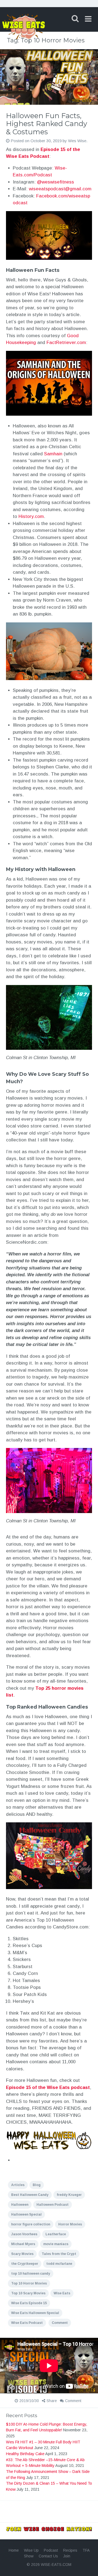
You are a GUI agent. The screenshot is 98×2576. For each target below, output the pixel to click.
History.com (31, 516)
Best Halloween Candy (30, 2195)
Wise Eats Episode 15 (29, 2303)
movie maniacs (56, 2244)
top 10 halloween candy (31, 2274)
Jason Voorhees (24, 2234)
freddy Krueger (69, 2195)
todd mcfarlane (59, 2264)
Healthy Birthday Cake (25, 2454)
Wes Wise (77, 141)
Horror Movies (70, 2224)
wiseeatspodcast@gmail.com (60, 189)
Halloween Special (26, 2214)
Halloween (20, 2205)
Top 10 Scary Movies (28, 2293)
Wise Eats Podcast (27, 2323)
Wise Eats (62, 2293)
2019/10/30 (29, 2401)
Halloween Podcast (53, 2205)
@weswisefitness (56, 182)
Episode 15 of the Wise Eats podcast (48, 2087)
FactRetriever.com (66, 343)
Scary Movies (22, 2254)
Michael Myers (23, 2244)
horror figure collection (31, 2224)
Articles (18, 2185)
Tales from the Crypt (59, 2254)
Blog (37, 2185)
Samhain (53, 454)
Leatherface (56, 2234)
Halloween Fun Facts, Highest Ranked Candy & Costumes (47, 124)
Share (52, 2401)
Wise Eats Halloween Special (35, 2313)
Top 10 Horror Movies (29, 2283)
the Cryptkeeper (25, 2264)
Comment (60, 2323)
